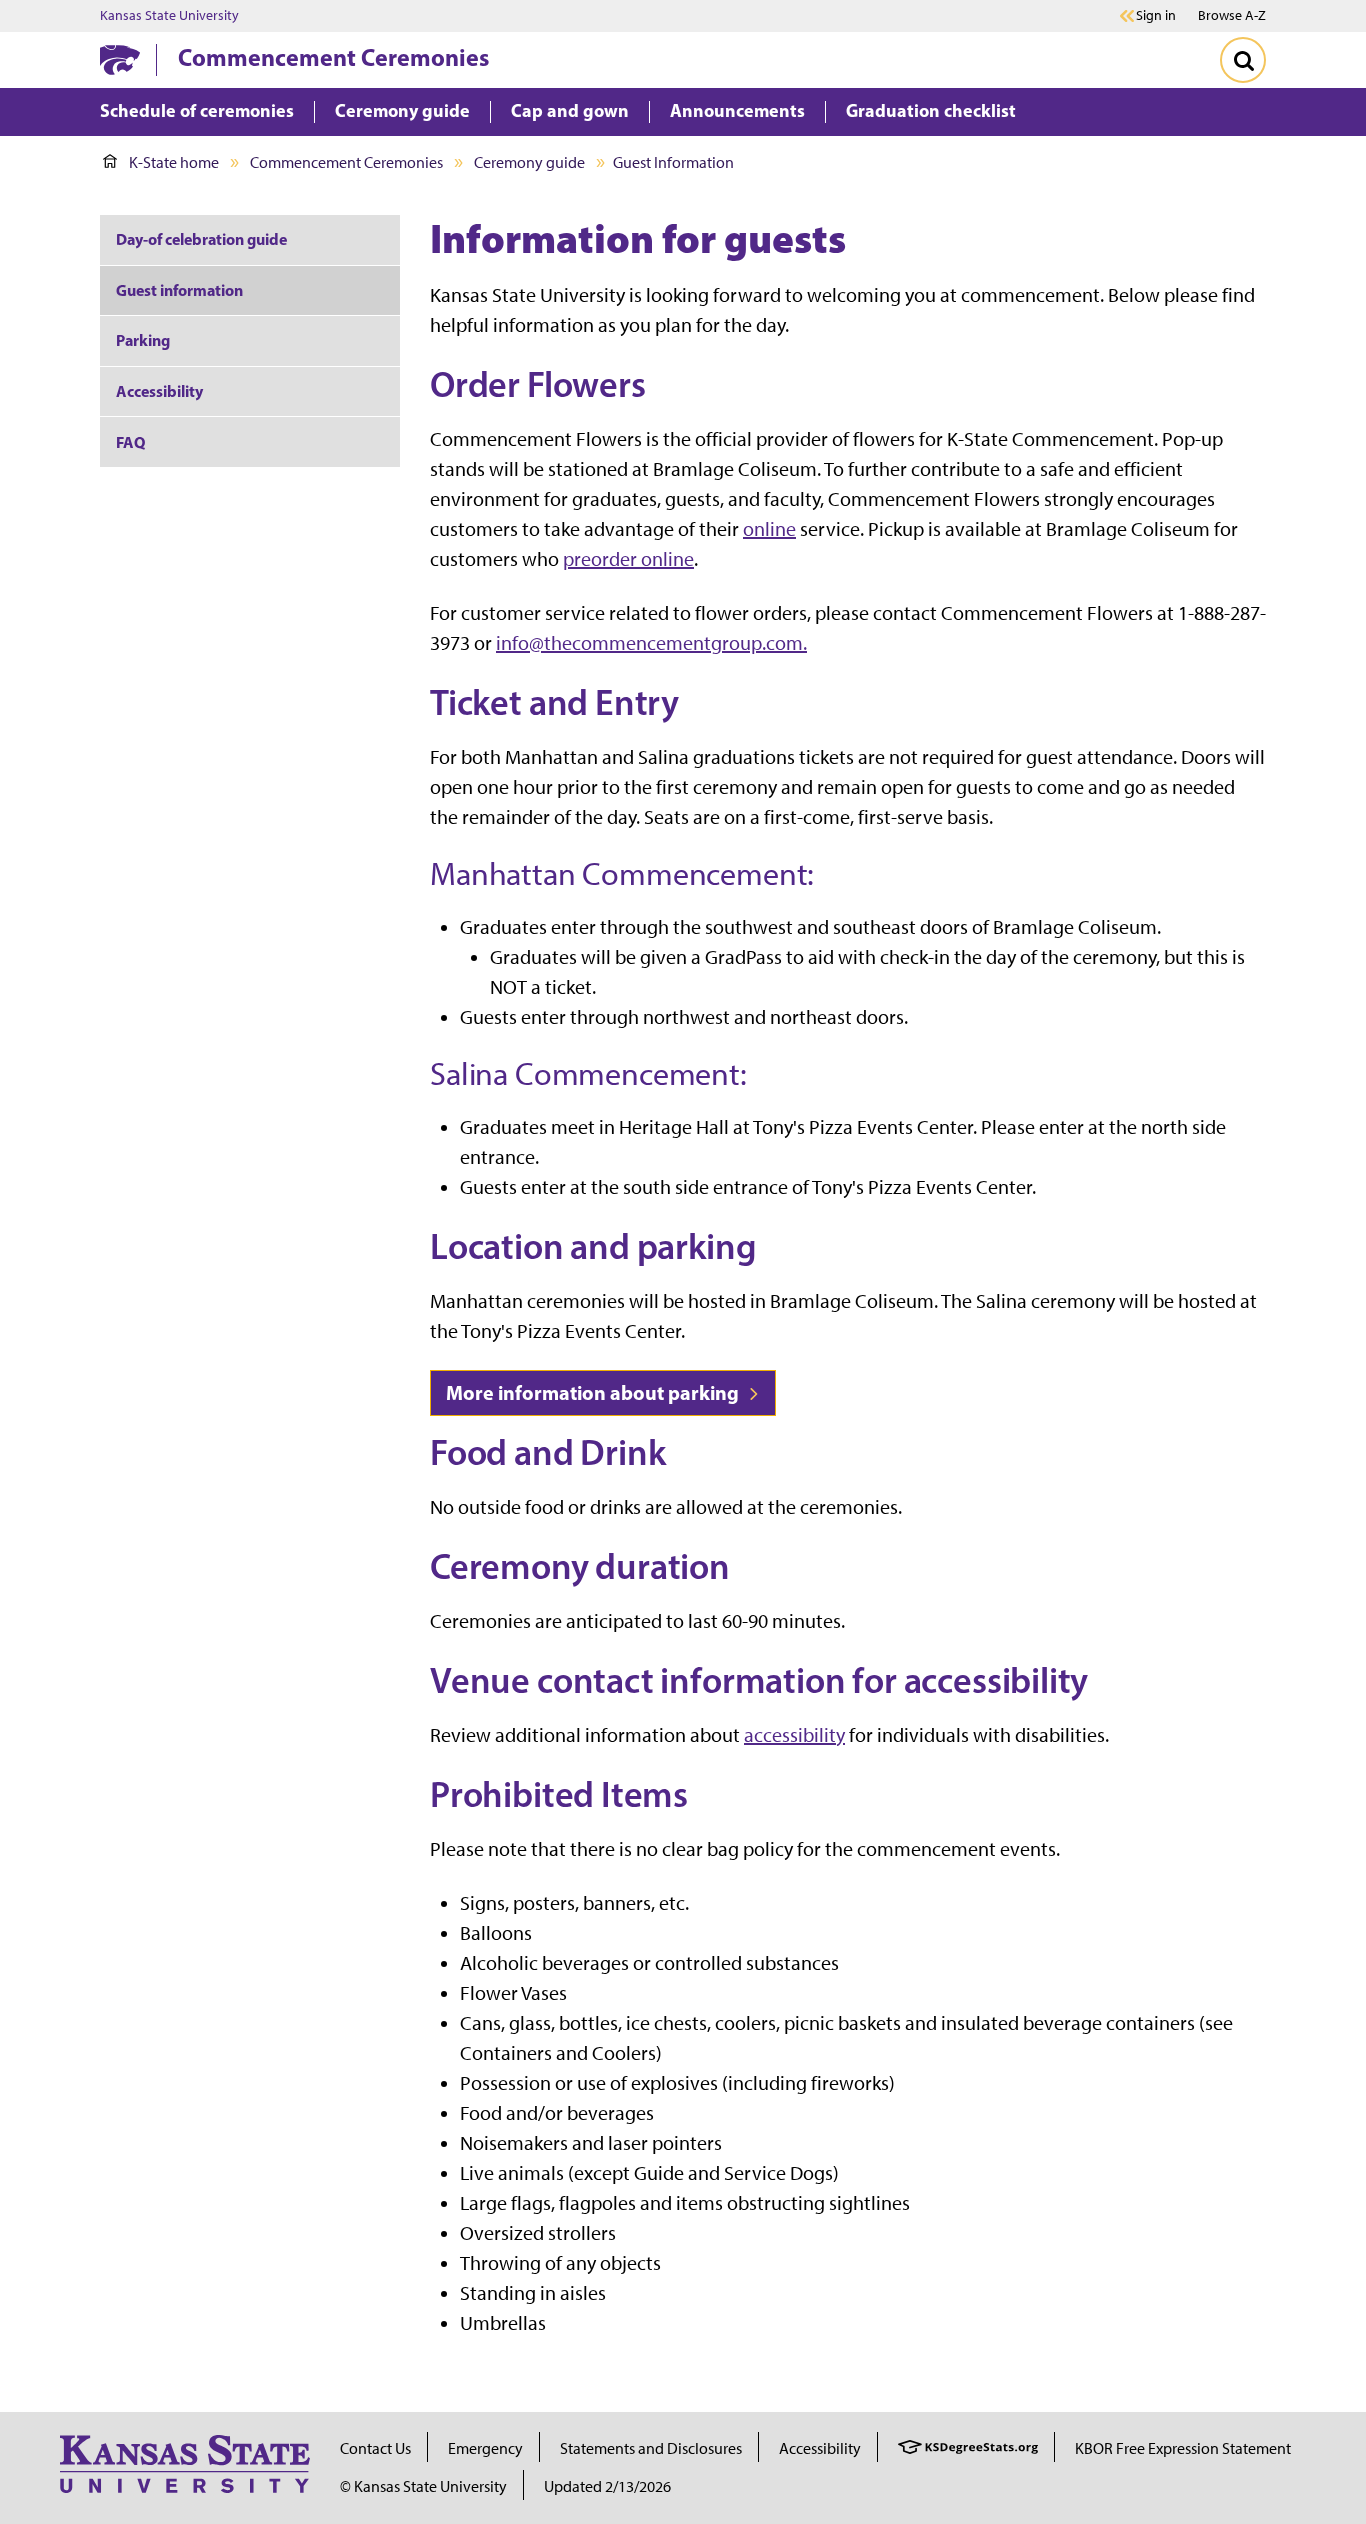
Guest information (179, 290)
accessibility (794, 1735)
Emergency (485, 2448)
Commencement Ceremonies (333, 57)
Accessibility (159, 391)
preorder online (628, 559)
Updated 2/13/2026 (607, 2486)
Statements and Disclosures (651, 2448)
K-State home (174, 162)
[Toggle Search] (1243, 60)
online (769, 529)
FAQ (130, 442)
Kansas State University (169, 16)
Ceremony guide (529, 162)
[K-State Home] (120, 59)
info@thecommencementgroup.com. (651, 643)
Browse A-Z (1232, 15)
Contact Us (375, 2448)
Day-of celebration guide (201, 239)
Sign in (1156, 16)
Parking (143, 340)
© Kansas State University (423, 2486)
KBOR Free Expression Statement (1183, 2448)
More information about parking (594, 1392)
